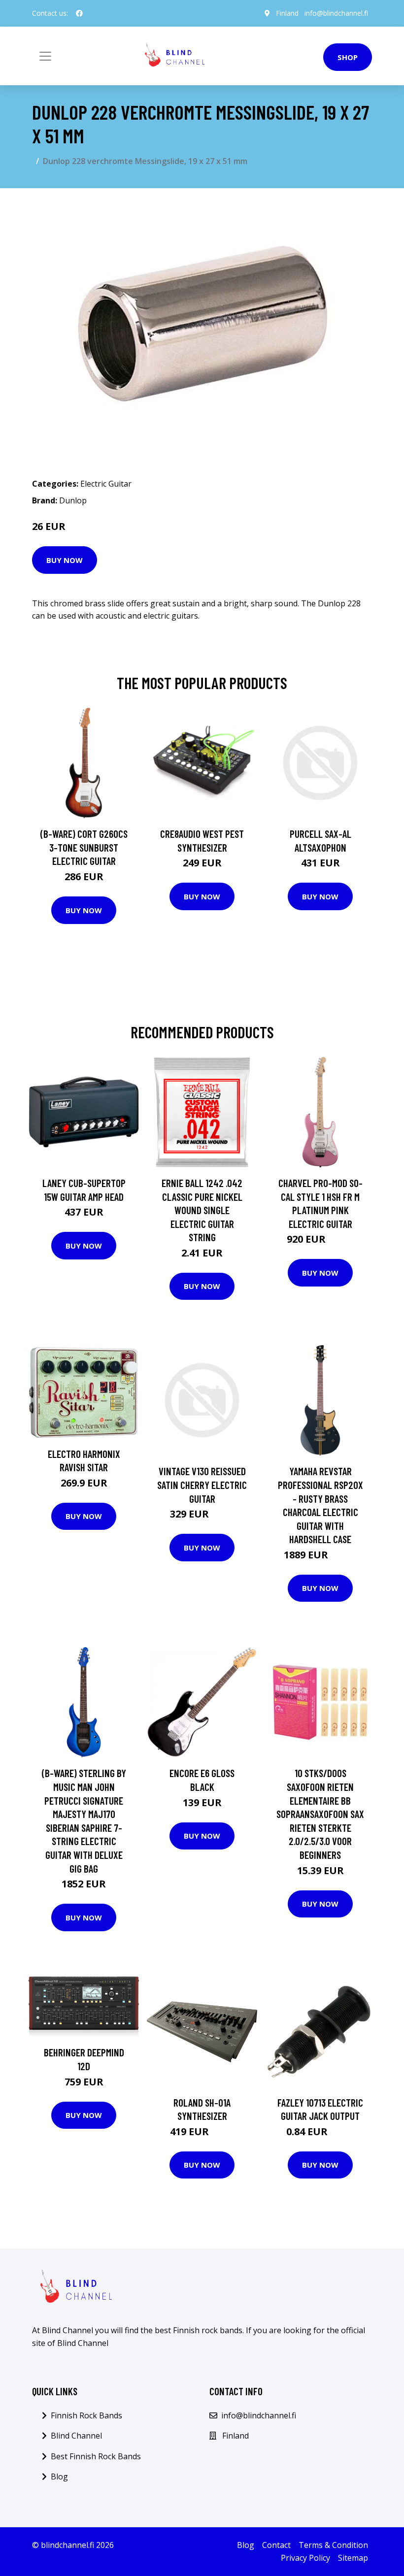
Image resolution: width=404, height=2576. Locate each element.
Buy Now (65, 560)
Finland (287, 13)
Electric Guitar (106, 484)
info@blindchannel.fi (336, 13)
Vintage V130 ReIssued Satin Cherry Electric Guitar (202, 1485)
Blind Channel (76, 2436)
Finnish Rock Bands (86, 2415)
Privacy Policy (305, 2558)
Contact (276, 2545)
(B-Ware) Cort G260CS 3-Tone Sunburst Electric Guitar (84, 847)
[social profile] (79, 13)
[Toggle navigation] (45, 56)
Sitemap (353, 2558)
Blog (59, 2477)
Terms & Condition (333, 2545)
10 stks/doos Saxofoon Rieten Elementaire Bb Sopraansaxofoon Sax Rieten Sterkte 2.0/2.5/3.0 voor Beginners (320, 1814)
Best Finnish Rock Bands (96, 2456)
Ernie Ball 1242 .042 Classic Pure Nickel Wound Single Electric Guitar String (202, 1210)
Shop (348, 57)
